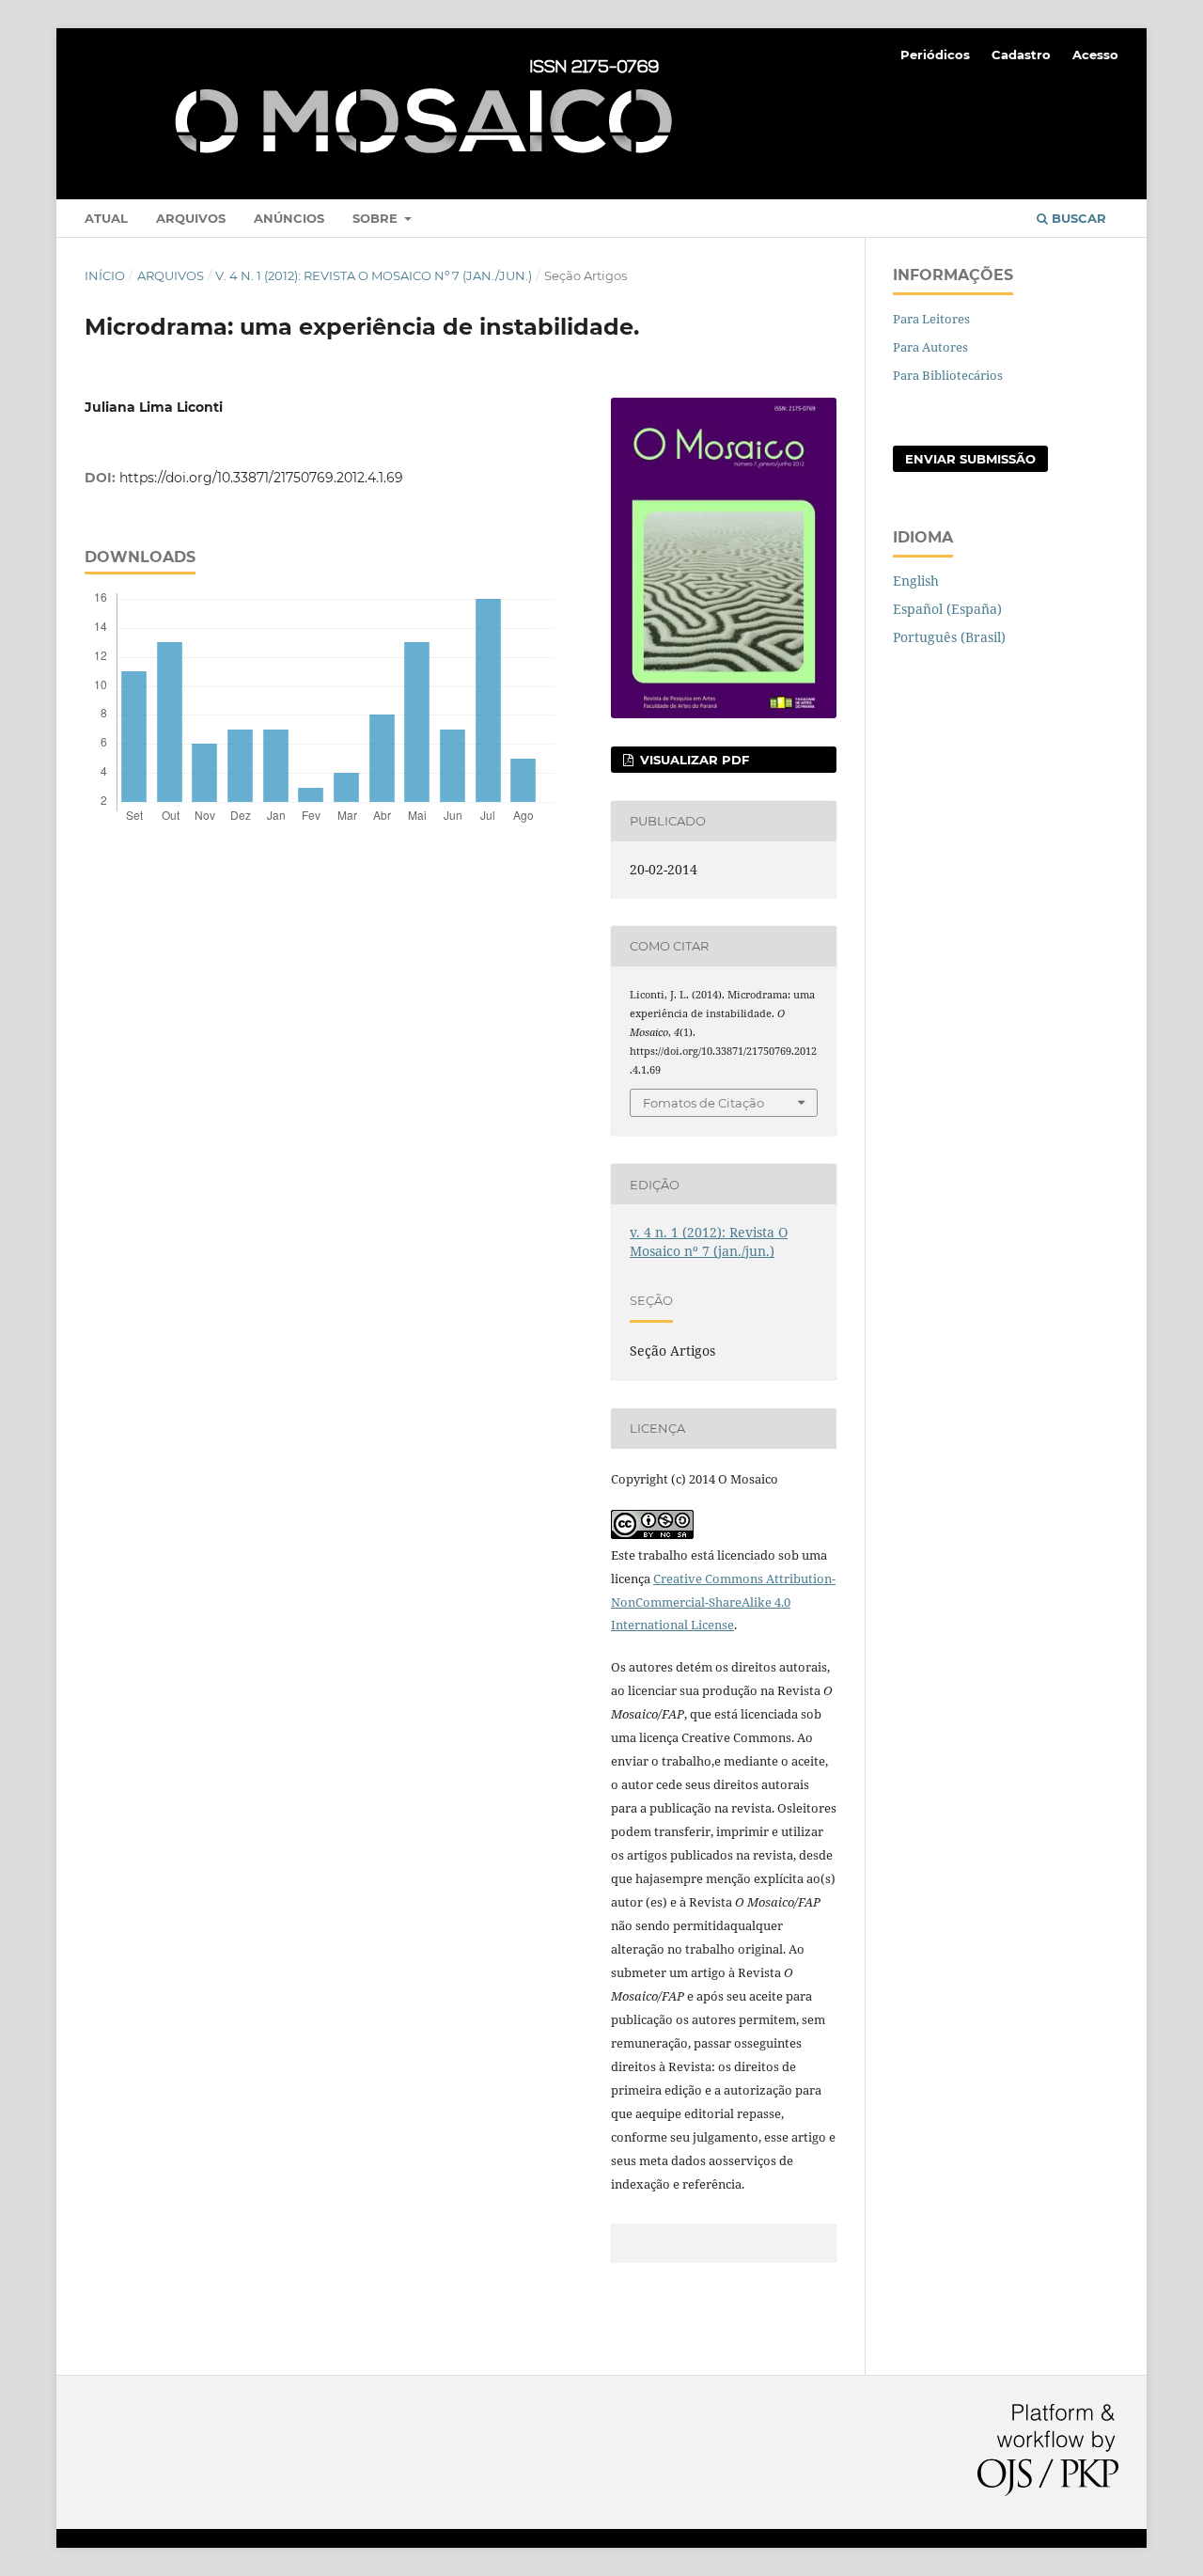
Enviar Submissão (970, 459)
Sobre (377, 218)
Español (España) (947, 609)
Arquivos (191, 218)
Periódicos (935, 55)
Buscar (1077, 218)
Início (105, 275)
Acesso (1095, 55)
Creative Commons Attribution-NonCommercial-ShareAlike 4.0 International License (723, 1602)
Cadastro (1021, 55)
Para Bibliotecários (948, 375)
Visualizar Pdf (693, 760)
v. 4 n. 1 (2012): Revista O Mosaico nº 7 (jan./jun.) (374, 275)
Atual (106, 218)
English (916, 581)
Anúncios (289, 218)
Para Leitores (931, 319)
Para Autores (930, 347)
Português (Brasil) (949, 637)
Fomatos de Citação (703, 1103)
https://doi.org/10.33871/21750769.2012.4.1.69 (261, 478)
